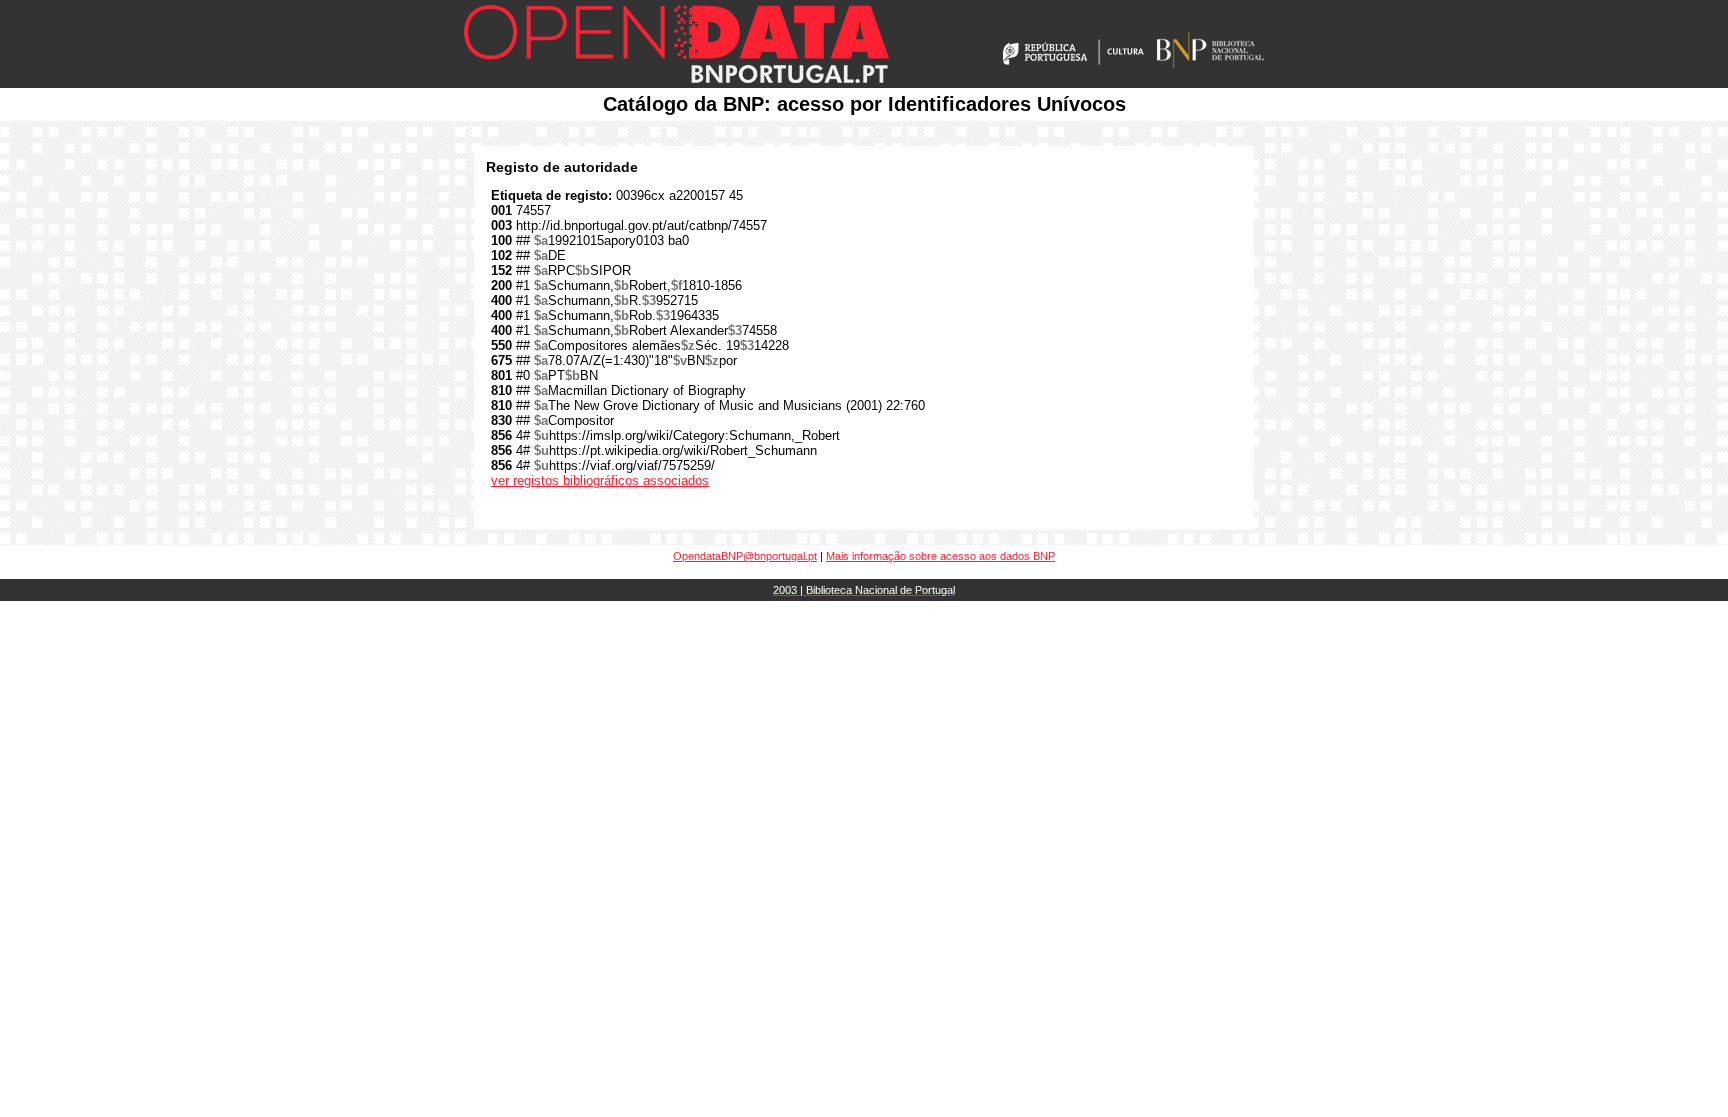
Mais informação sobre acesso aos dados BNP (940, 556)
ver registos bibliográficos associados (600, 480)
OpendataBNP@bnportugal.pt (745, 556)
